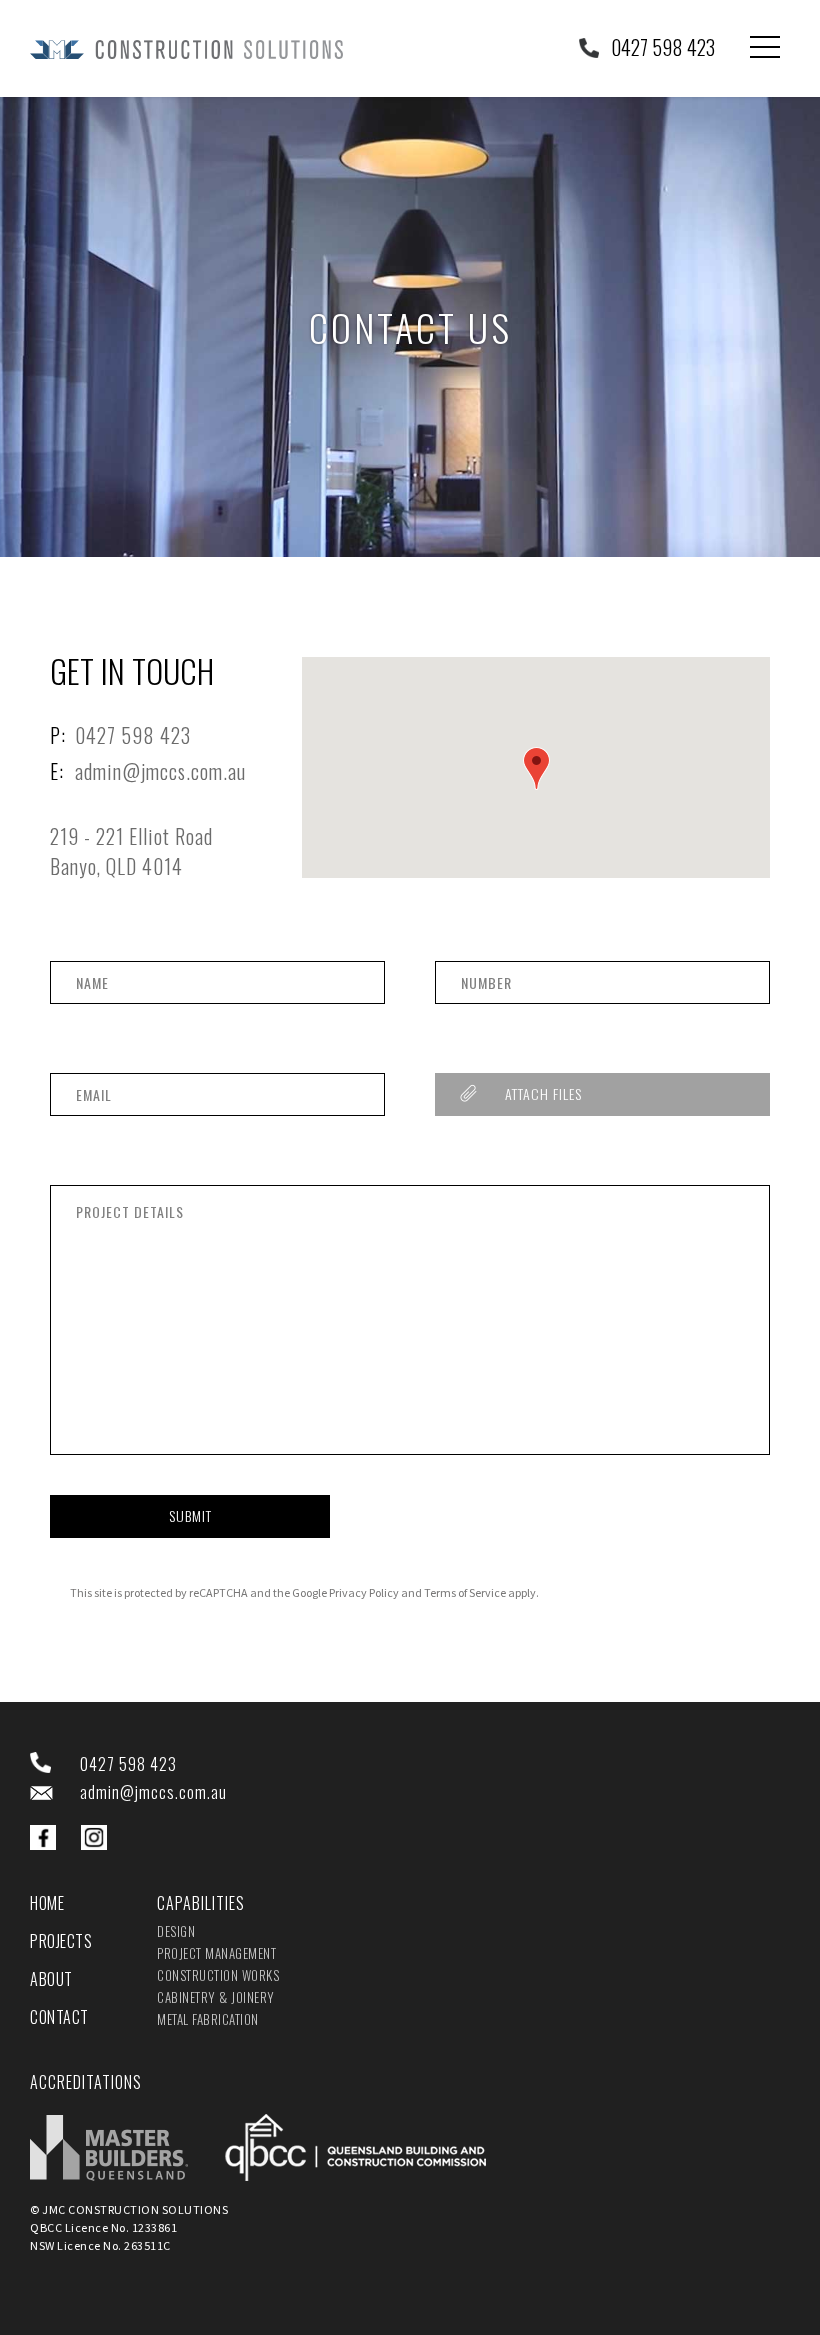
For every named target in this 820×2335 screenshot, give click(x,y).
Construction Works (218, 1975)
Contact (59, 2017)
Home (47, 1903)
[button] (536, 768)
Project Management (216, 1953)
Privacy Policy (364, 1592)
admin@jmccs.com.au (160, 771)
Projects (61, 1941)
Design (176, 1931)
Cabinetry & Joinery (216, 1997)
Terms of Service (465, 1592)
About (51, 1979)
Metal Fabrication (208, 2019)
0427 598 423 (663, 47)
